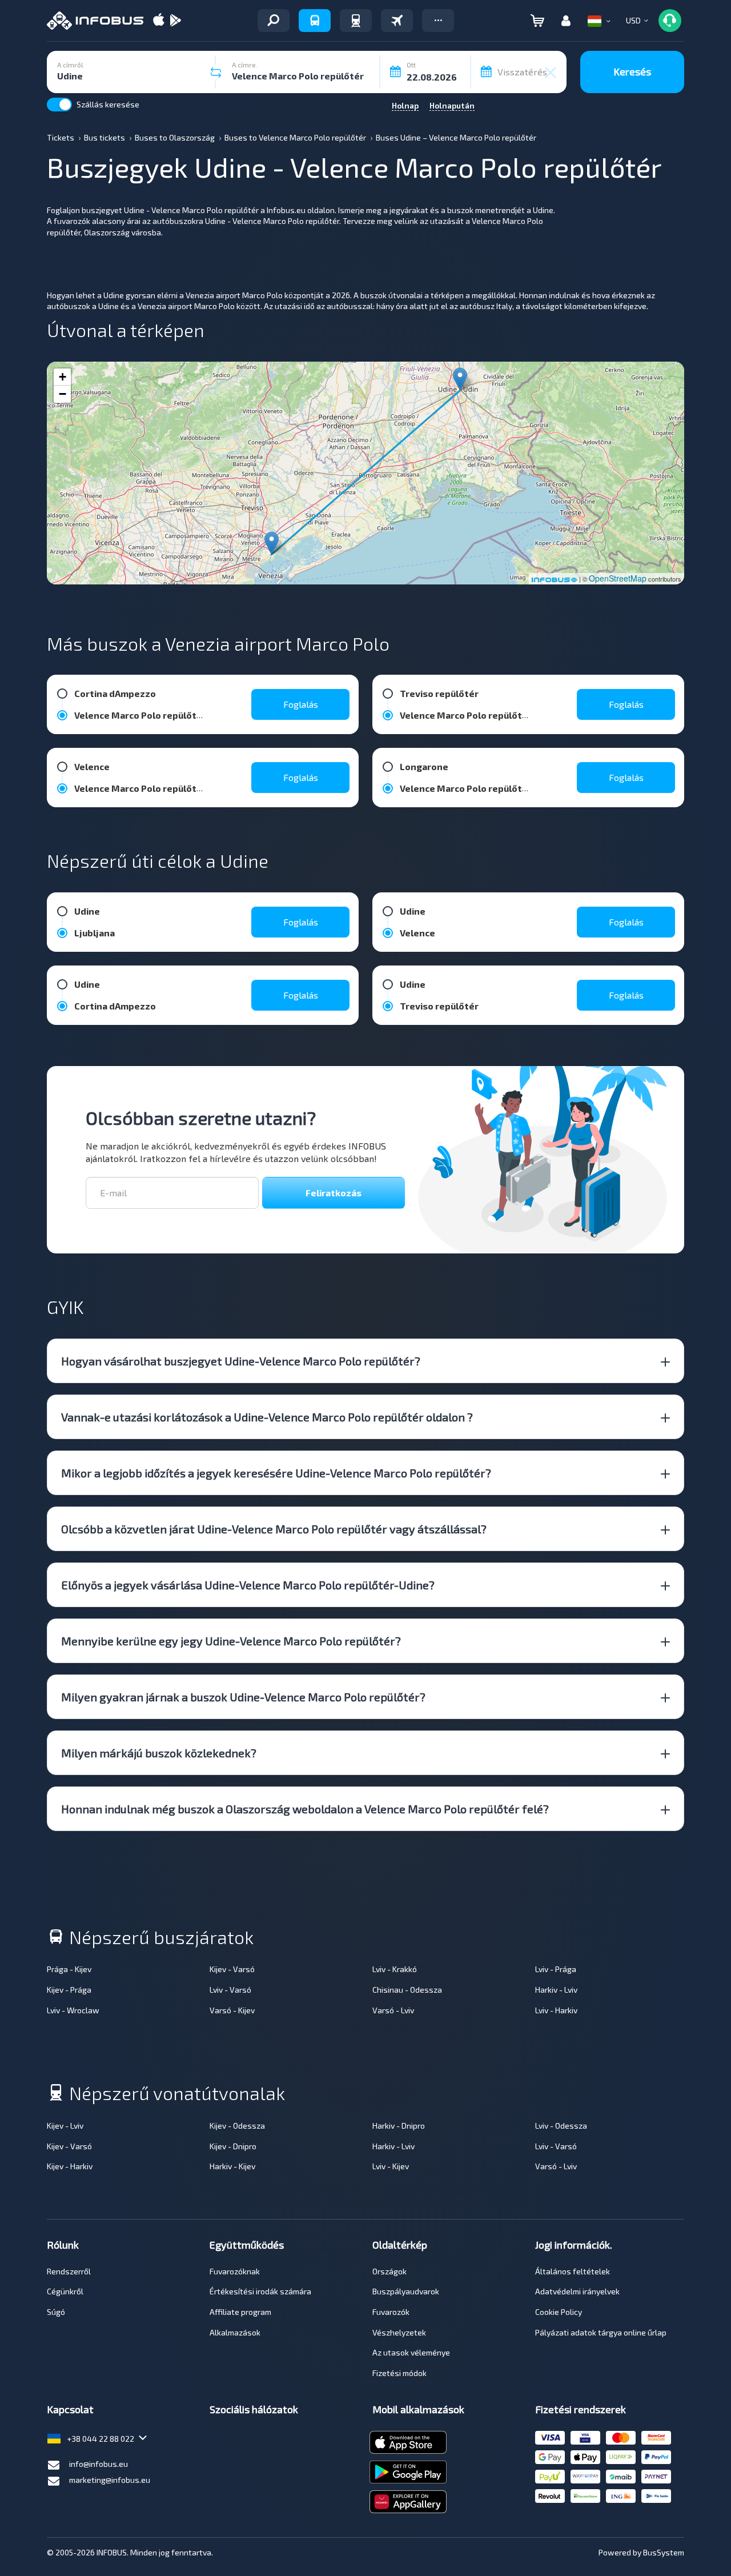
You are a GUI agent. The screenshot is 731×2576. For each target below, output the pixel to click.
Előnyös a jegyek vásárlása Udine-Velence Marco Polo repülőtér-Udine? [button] (248, 1585)
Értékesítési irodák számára (260, 2291)
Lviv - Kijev (391, 2166)
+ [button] (63, 377)
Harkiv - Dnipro (399, 2126)
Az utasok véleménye (411, 2352)
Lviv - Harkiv (556, 2010)
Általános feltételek (573, 2271)
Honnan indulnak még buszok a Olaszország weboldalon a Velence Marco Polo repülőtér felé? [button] (305, 1809)
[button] (438, 21)
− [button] (63, 394)
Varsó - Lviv (393, 2010)
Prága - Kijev (69, 1969)
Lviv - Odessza (561, 2126)
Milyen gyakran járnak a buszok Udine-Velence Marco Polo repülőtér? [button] (243, 1697)
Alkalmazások (235, 2332)
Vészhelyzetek (399, 2332)
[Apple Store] (159, 21)
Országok (389, 2271)
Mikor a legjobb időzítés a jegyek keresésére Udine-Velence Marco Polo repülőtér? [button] (276, 1473)
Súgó (56, 2312)
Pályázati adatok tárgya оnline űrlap (601, 2332)
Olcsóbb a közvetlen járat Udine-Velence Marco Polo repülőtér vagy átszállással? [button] (274, 1529)
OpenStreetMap (618, 578)
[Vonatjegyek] (356, 21)
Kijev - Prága (69, 1990)
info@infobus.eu (99, 2464)
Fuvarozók (391, 2312)
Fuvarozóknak (235, 2271)
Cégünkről (65, 2291)
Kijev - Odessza (237, 2126)
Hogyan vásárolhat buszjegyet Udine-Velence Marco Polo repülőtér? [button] (241, 1361)
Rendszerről (69, 2271)
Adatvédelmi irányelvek (577, 2291)
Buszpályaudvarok (406, 2291)
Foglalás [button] (301, 704)
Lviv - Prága (556, 1969)
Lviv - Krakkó (395, 1969)
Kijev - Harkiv (70, 2166)
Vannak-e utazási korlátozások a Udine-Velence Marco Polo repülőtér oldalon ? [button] (267, 1417)
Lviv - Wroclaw (73, 2010)
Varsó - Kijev (232, 2010)
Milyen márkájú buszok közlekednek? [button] (159, 1753)
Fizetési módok (399, 2373)
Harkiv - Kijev (232, 2166)
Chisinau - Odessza (407, 1990)
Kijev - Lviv (65, 2126)
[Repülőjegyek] (397, 21)
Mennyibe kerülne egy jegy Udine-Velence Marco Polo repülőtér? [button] (231, 1641)
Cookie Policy (559, 2312)
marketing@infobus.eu (110, 2480)
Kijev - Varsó (232, 1969)
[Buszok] (315, 21)
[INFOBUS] (95, 21)
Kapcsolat (70, 2409)
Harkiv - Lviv (556, 1990)
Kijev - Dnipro (233, 2146)
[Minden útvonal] (274, 21)
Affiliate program (240, 2312)
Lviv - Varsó (230, 1990)
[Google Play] (175, 21)
